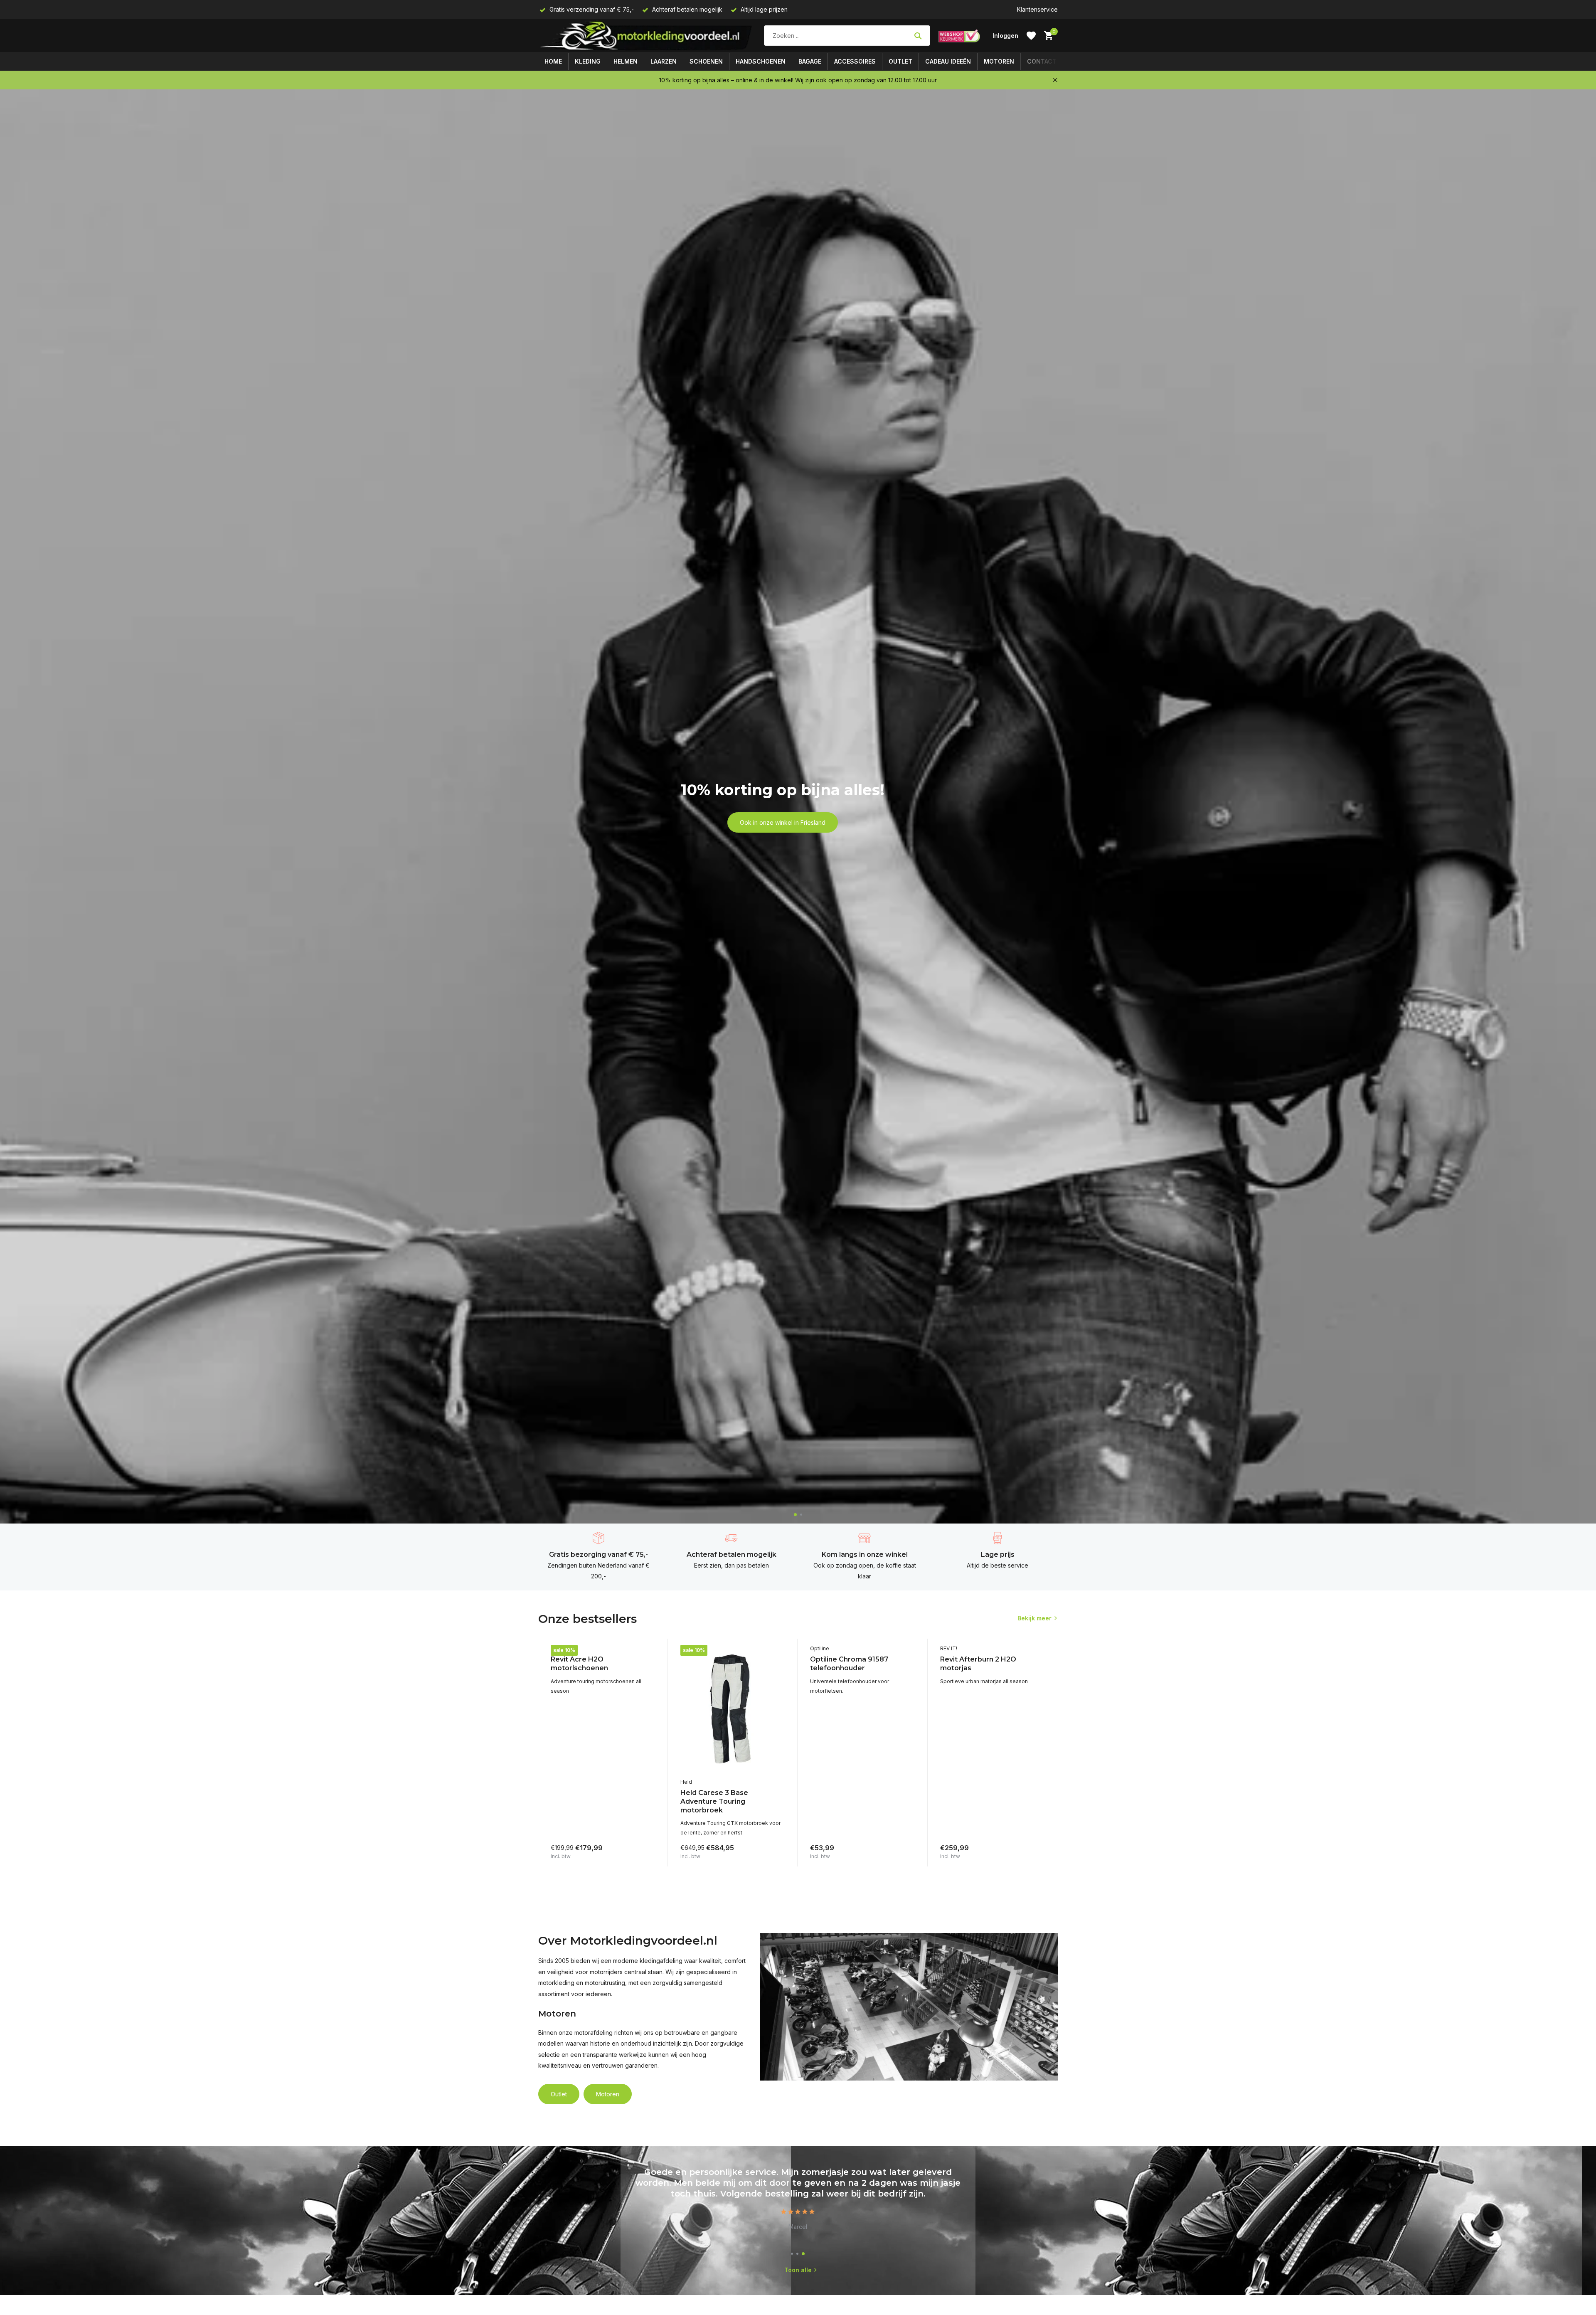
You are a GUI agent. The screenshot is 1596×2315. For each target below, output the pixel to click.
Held (686, 1782)
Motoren (999, 61)
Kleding (588, 61)
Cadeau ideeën (948, 61)
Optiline (820, 1648)
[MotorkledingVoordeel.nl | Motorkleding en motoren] (647, 36)
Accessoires (855, 61)
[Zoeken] (918, 36)
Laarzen (664, 61)
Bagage (810, 61)
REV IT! (559, 1648)
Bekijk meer (1034, 1618)
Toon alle (798, 2270)
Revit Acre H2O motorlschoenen (579, 1664)
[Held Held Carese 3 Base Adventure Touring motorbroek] (733, 1709)
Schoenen (706, 61)
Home (553, 61)
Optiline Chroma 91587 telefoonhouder (849, 1664)
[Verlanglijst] (1031, 36)
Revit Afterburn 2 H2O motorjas (978, 1664)
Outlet (900, 61)
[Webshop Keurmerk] (959, 36)
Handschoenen (761, 61)
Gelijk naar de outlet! (782, 832)
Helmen (626, 61)
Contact (1042, 61)
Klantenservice (1037, 9)
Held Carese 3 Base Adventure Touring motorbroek (714, 1801)
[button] (795, 1515)
